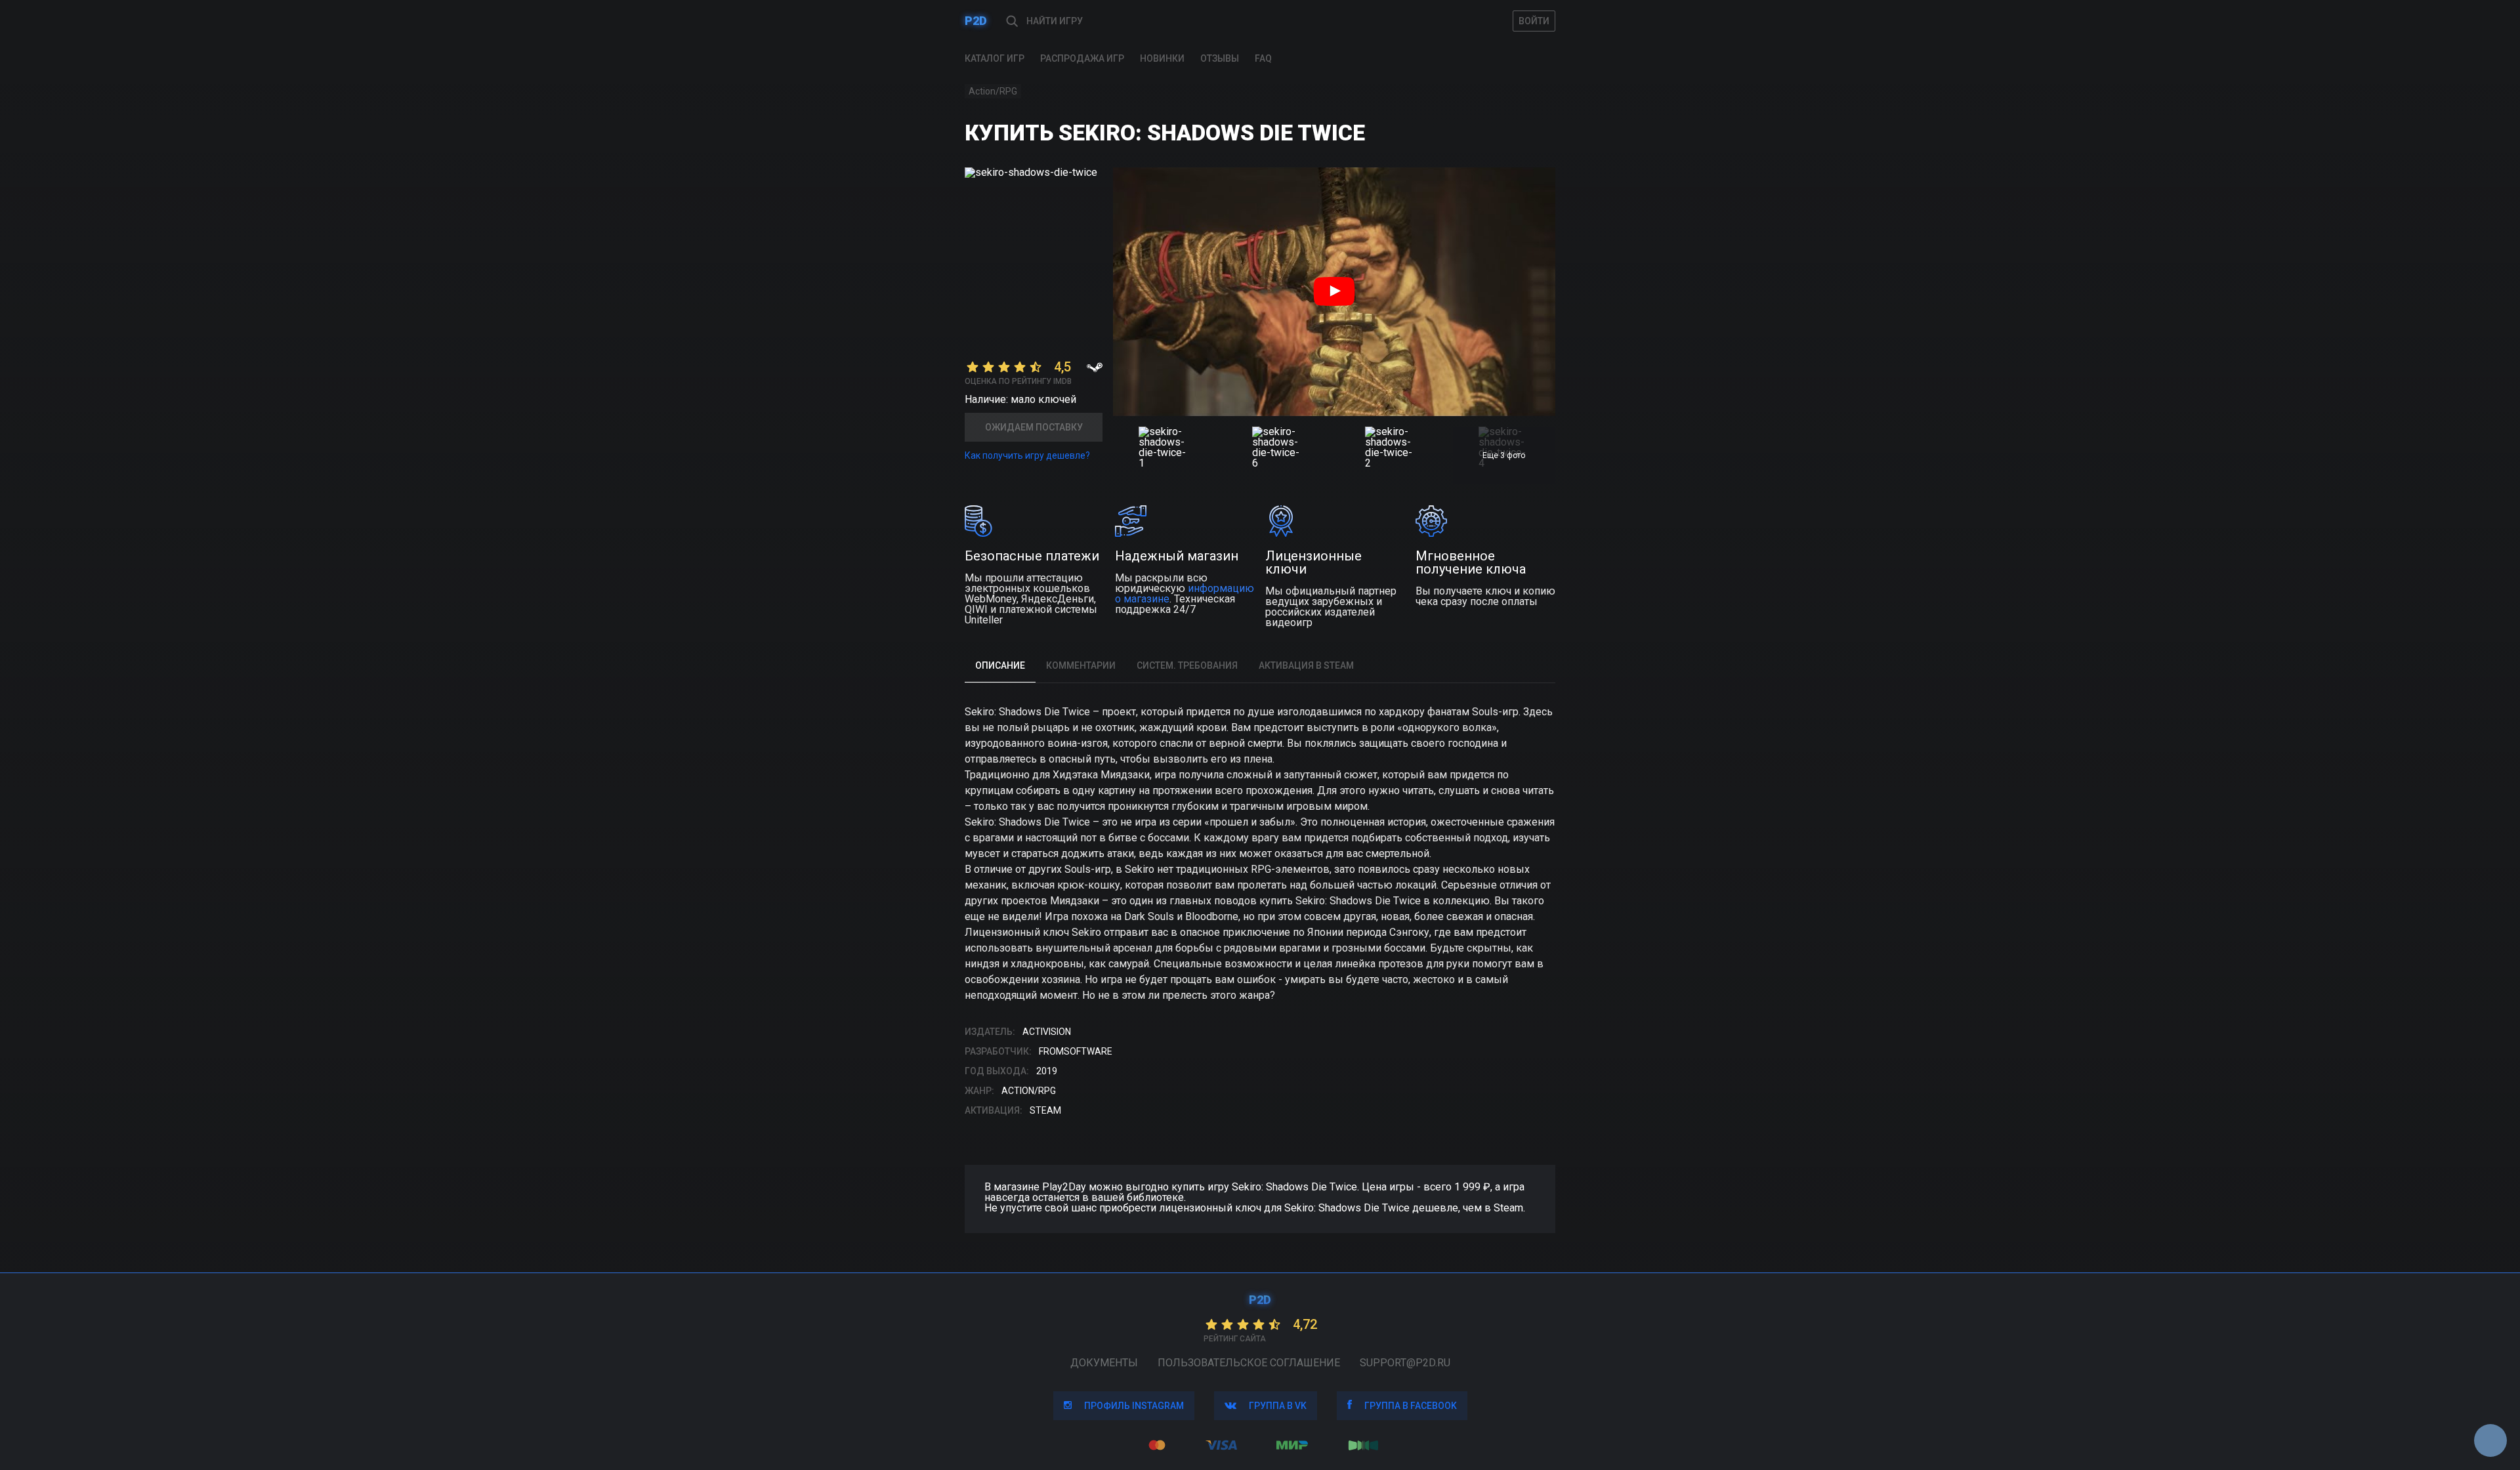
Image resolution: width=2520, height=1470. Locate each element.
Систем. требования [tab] (1187, 665)
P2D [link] (976, 21)
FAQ (1263, 58)
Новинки (1162, 58)
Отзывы (1220, 58)
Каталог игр (995, 58)
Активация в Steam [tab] (1306, 665)
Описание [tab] (1000, 665)
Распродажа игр (1082, 58)
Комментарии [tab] (1081, 665)
